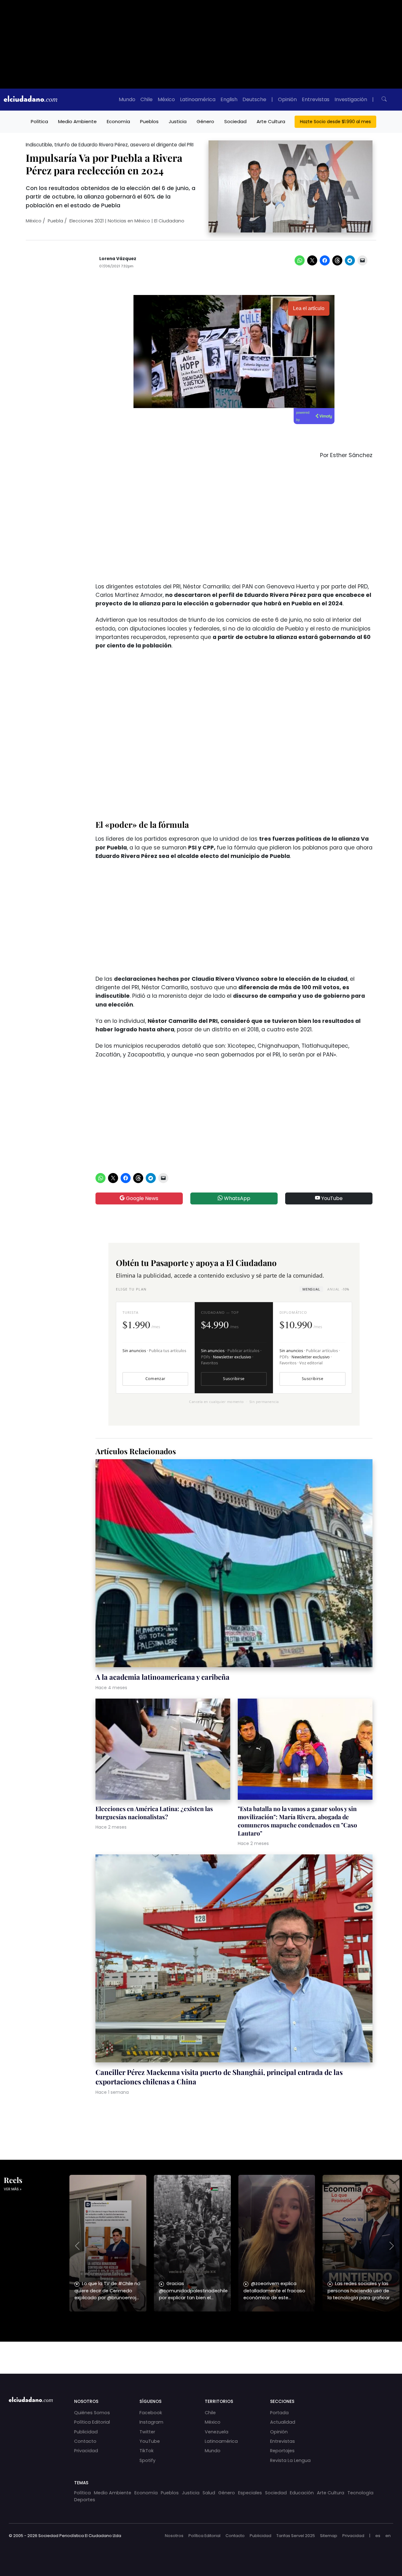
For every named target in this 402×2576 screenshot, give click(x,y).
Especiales (250, 2493)
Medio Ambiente (77, 121)
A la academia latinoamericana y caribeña (163, 1677)
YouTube (331, 1198)
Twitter (147, 2432)
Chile (147, 99)
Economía (118, 121)
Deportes (85, 2500)
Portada (279, 2413)
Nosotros (174, 2536)
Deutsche (254, 99)
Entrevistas (316, 99)
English (229, 99)
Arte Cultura (271, 121)
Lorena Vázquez (118, 259)
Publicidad (86, 2432)
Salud (209, 2493)
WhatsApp (236, 1198)
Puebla (55, 221)
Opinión (287, 99)
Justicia (178, 121)
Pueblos (149, 121)
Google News (141, 1198)
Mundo (127, 99)
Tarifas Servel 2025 (296, 2536)
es (378, 2536)
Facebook (151, 2413)
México (166, 99)
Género (205, 121)
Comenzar (155, 1379)
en (388, 2536)
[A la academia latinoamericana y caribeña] (234, 1564)
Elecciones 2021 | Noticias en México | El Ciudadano (127, 221)
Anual (338, 1289)
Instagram (151, 2422)
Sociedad (235, 121)
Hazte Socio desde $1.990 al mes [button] (335, 122)
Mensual (311, 1289)
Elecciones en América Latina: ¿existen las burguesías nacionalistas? (154, 1813)
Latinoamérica (198, 99)
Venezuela (217, 2432)
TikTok (147, 2451)
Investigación (351, 99)
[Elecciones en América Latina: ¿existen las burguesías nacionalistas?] (163, 1750)
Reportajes (282, 2451)
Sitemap (329, 2536)
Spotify (147, 2460)
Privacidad (86, 2451)
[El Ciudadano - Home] (30, 100)
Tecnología (360, 2493)
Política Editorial (92, 2422)
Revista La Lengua (290, 2460)
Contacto (85, 2441)
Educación (302, 2493)
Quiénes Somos (92, 2413)
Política (39, 121)
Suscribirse (234, 1379)
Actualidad (283, 2422)
